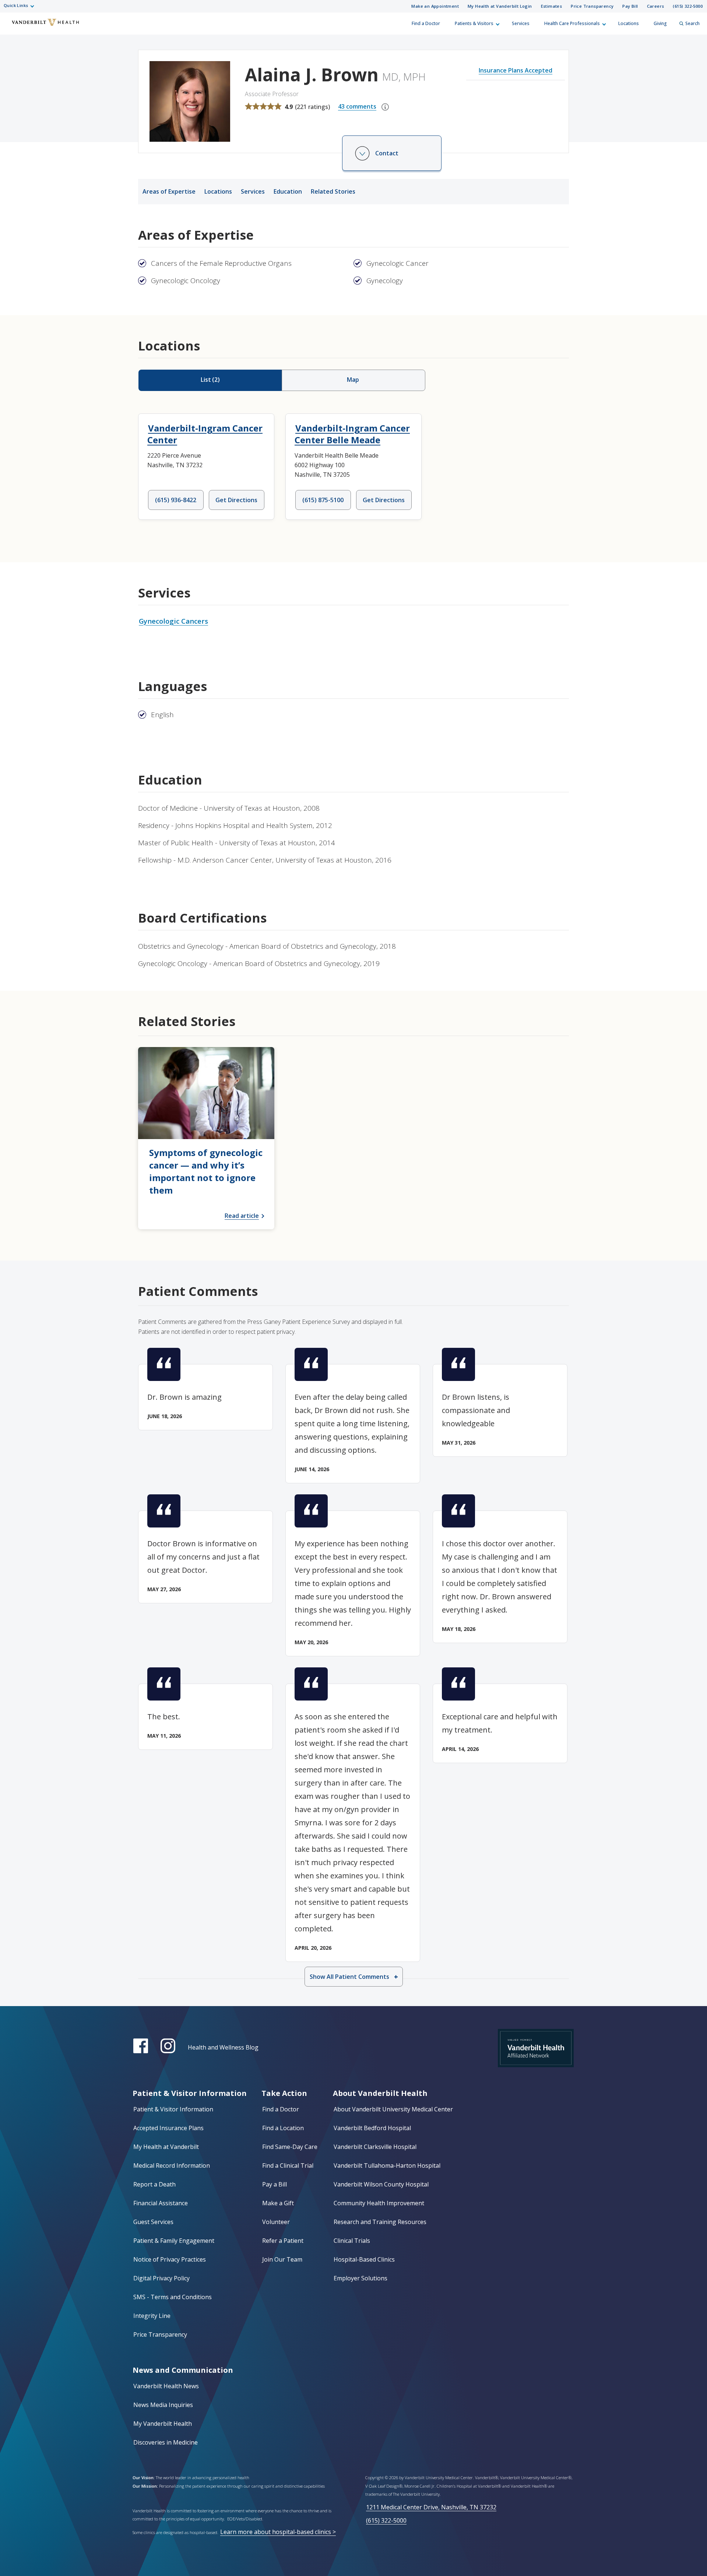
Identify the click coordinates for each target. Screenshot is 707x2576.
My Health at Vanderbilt (166, 2147)
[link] (206, 1138)
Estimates (552, 6)
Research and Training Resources (380, 2222)
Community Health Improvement (379, 2203)
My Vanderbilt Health (163, 2424)
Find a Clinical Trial (288, 2166)
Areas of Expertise (169, 191)
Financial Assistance (161, 2203)
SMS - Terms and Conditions (173, 2297)
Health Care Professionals (572, 23)
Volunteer (276, 2222)
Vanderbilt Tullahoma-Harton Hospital (387, 2166)
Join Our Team (282, 2259)
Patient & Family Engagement (174, 2241)
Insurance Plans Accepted (516, 70)
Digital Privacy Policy (161, 2278)
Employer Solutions (360, 2278)
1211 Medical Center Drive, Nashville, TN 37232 (431, 2507)
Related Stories (333, 191)
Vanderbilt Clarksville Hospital (375, 2147)
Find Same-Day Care (290, 2147)
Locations (629, 23)
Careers (656, 6)
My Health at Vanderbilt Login (500, 6)
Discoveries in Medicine (166, 2442)
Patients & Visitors (474, 23)
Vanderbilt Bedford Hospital (372, 2128)
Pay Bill (630, 6)
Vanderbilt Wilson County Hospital (381, 2184)
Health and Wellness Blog (223, 2047)
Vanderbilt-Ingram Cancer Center (205, 434)
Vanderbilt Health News (166, 2386)
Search (692, 23)
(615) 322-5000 (688, 6)
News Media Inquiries (163, 2405)
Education (288, 191)
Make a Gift (278, 2203)
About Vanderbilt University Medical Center (393, 2109)
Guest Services (153, 2222)
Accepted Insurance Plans (168, 2128)
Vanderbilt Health (11, 27)
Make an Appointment (435, 6)
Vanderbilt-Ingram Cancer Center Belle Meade (352, 434)
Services (521, 23)
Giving (660, 23)
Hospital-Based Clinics (364, 2259)
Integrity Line (152, 2316)
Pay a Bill (275, 2184)
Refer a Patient (283, 2241)
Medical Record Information (172, 2166)
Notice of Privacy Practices (170, 2259)
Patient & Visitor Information (173, 2109)
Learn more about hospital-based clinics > (278, 2532)
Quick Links (16, 5)
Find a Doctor (426, 23)
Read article (242, 1216)
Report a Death (154, 2184)
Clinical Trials (352, 2241)
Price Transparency (592, 6)
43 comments (357, 106)
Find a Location (283, 2128)
